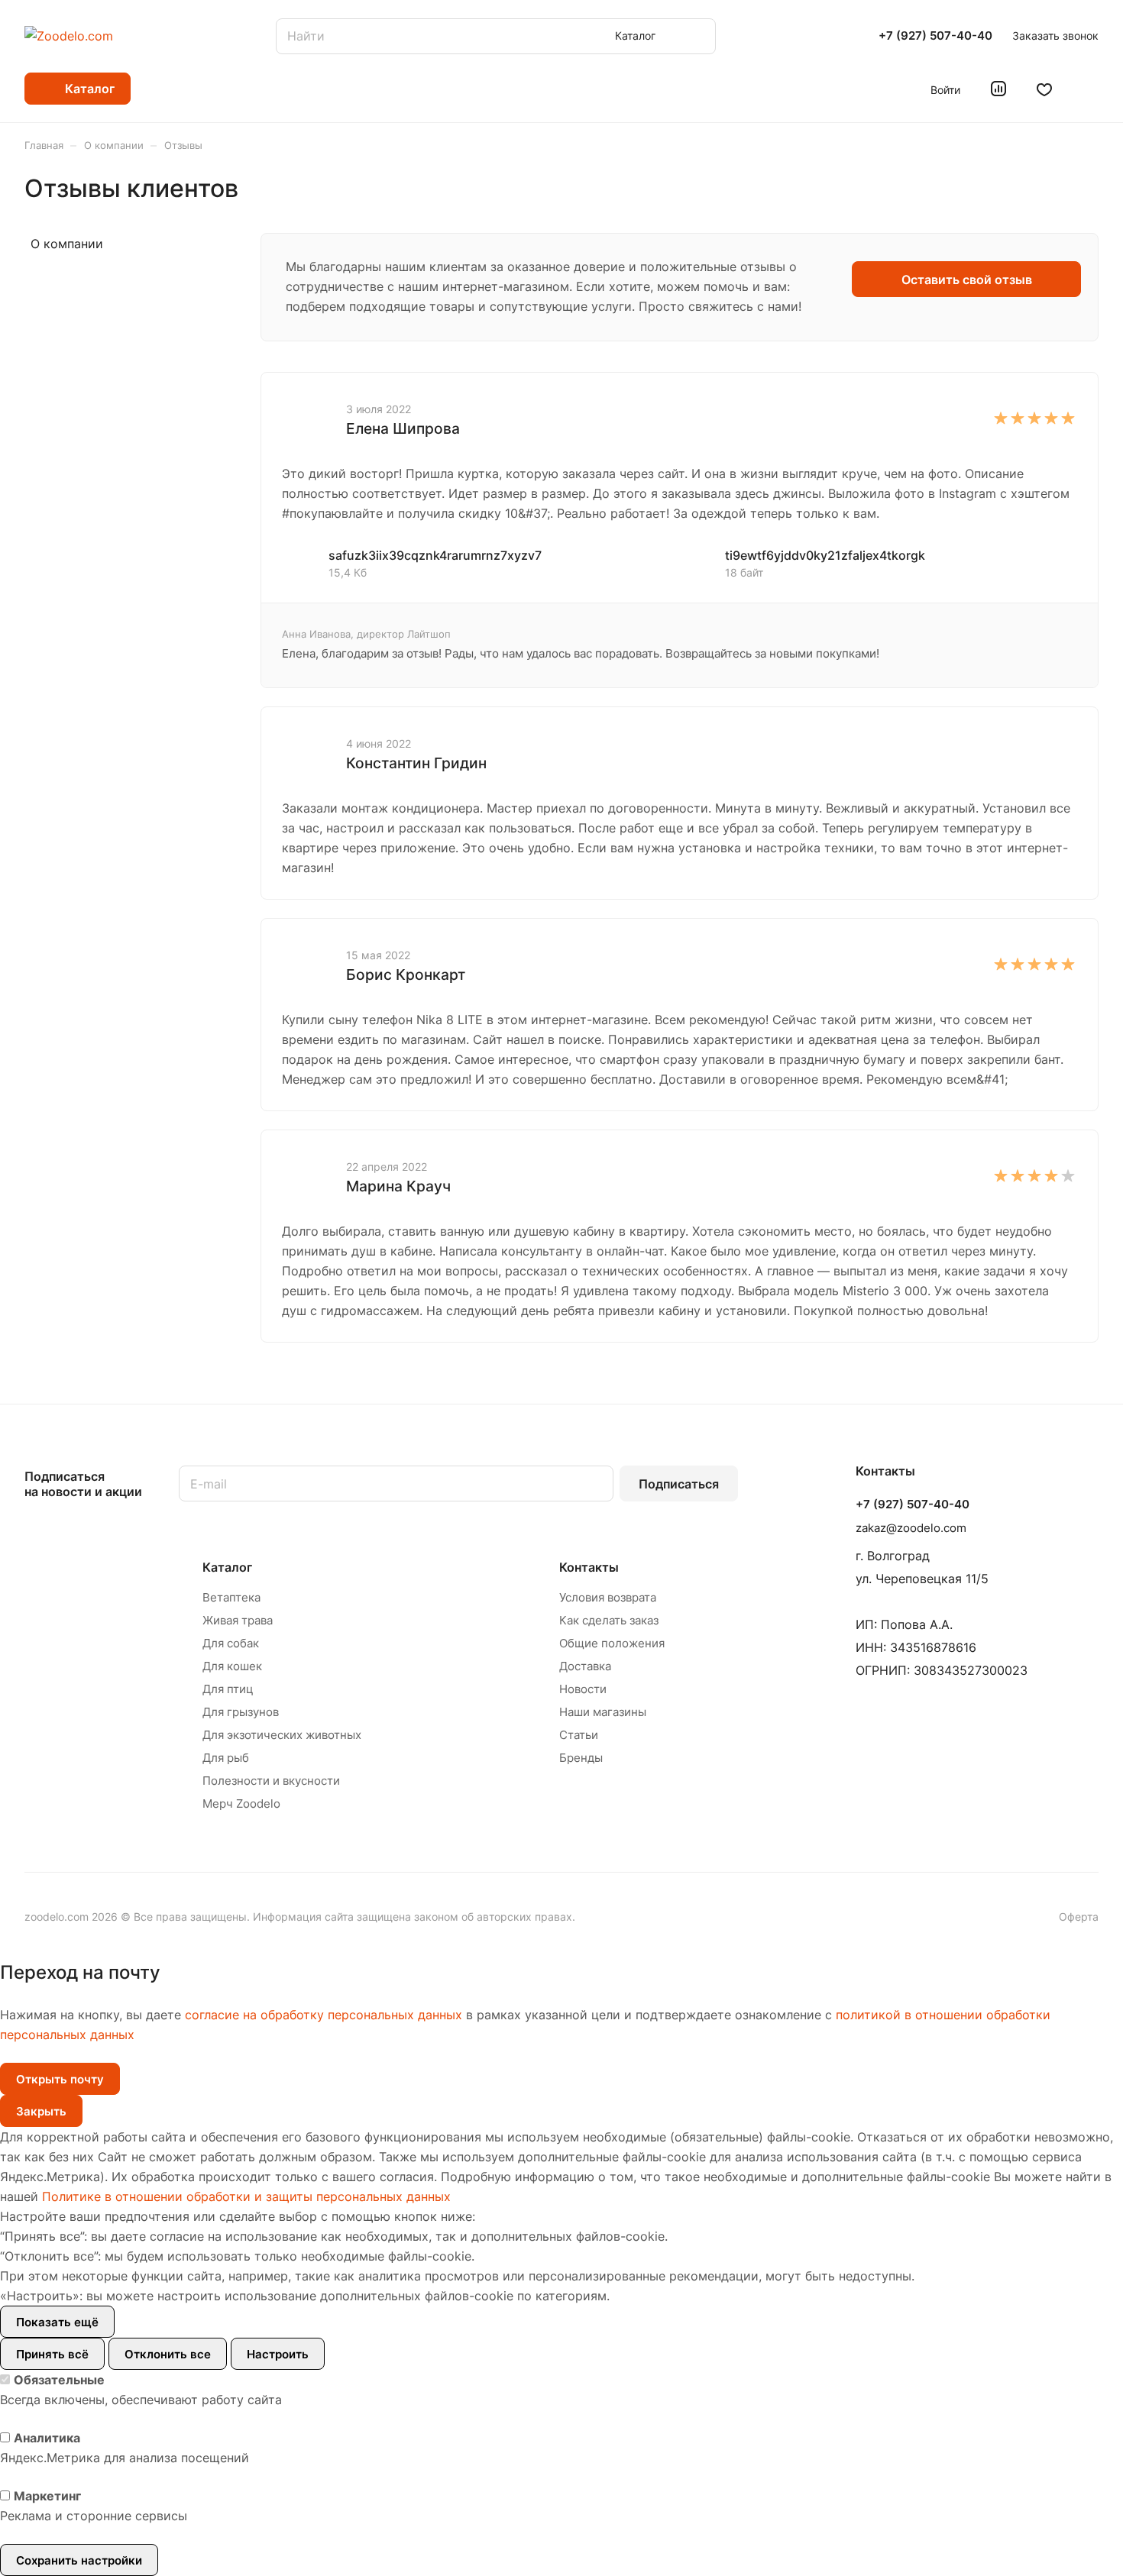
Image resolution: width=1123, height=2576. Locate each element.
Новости (583, 1689)
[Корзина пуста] (1091, 89)
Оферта (1079, 1917)
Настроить (278, 2354)
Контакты (589, 1567)
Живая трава (238, 1620)
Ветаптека (231, 1597)
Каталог (227, 1567)
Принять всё (52, 2354)
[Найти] (697, 36)
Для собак (231, 1643)
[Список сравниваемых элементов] (998, 89)
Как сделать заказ (609, 1620)
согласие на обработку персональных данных (324, 2015)
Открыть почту (60, 2079)
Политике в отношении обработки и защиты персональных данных (246, 2196)
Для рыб (226, 1758)
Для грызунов (241, 1712)
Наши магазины (603, 1712)
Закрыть (41, 2111)
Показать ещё (57, 2322)
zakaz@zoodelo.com (911, 1528)
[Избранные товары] (1044, 89)
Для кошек (232, 1666)
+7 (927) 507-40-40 (935, 36)
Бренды (581, 1758)
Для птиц (228, 1689)
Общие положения (612, 1643)
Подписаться (679, 1484)
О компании (67, 244)
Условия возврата (608, 1597)
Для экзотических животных (282, 1735)
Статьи (579, 1735)
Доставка (585, 1666)
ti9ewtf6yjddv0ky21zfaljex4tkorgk (825, 555)
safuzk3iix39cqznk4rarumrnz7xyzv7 (435, 555)
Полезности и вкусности (271, 1781)
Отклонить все (168, 2354)
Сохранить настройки (79, 2560)
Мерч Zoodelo (241, 1804)
